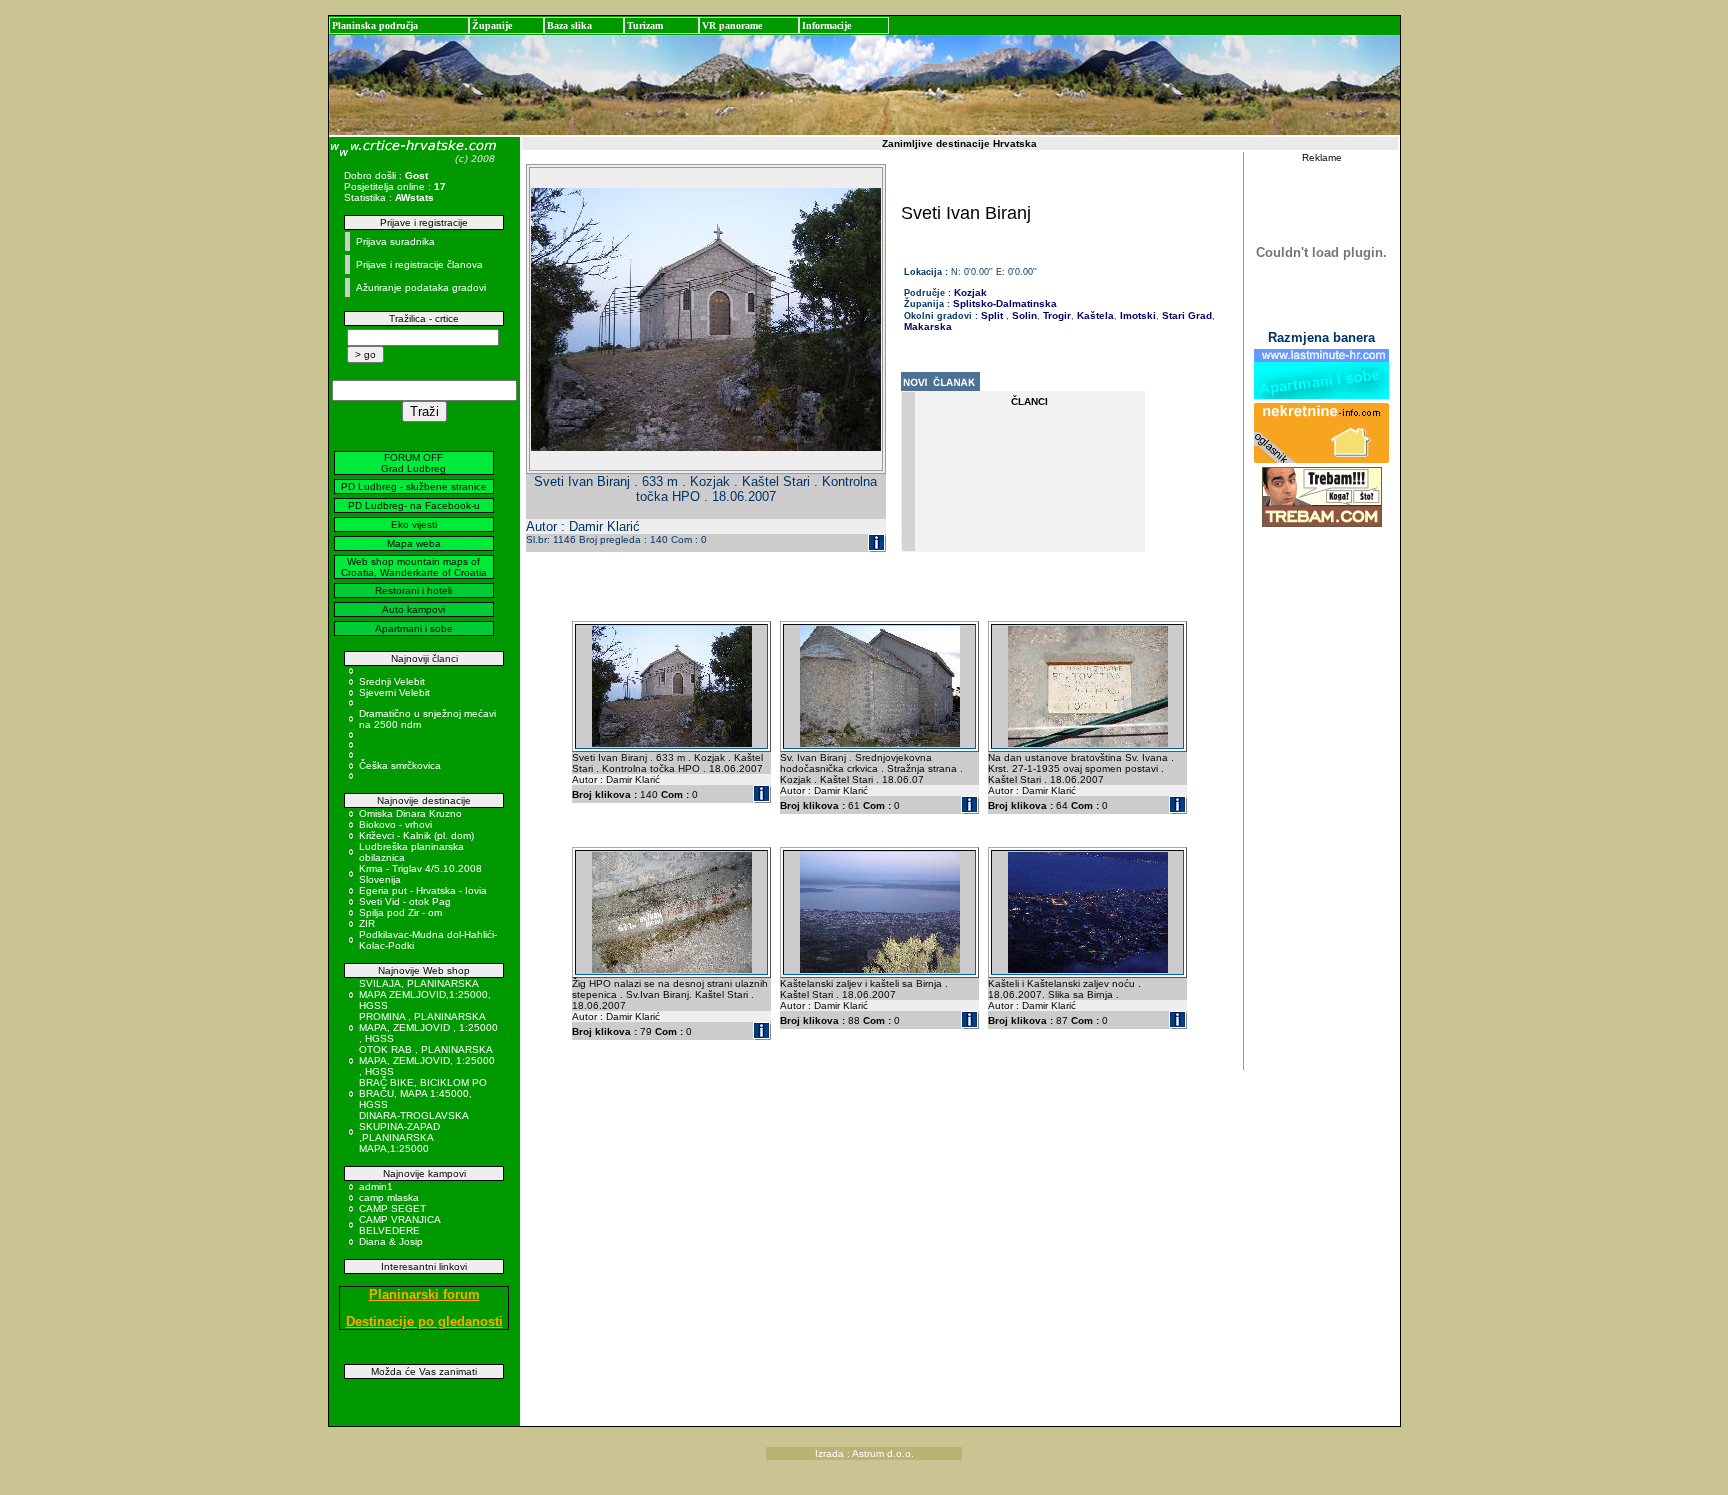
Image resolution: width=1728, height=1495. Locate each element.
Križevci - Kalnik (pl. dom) (416, 835)
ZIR (367, 923)
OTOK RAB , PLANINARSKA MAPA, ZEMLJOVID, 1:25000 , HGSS (427, 1060)
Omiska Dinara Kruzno (410, 813)
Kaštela (1094, 315)
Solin (1023, 315)
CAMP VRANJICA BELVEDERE (399, 1225)
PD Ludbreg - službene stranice (414, 486)
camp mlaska (389, 1197)
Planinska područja (375, 25)
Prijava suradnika (395, 241)
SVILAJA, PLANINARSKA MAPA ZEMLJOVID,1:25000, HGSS (425, 994)
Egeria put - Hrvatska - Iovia (423, 890)
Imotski (1136, 315)
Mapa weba (414, 543)
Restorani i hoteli (413, 590)
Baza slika (569, 25)
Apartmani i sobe (414, 628)
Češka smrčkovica (400, 765)
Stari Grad (1185, 315)
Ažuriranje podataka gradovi (421, 287)
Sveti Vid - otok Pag (405, 901)
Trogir (1055, 315)
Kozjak (970, 292)
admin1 (376, 1186)
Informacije (826, 25)
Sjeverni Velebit (394, 692)
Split (992, 315)
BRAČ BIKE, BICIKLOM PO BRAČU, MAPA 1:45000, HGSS (423, 1093)
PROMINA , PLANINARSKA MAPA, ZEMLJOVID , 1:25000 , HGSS (428, 1027)
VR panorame (732, 25)
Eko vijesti (414, 524)
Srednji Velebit (392, 681)
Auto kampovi (413, 609)
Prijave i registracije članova (419, 264)
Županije (492, 25)
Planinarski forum (424, 1294)
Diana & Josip (391, 1241)
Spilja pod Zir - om (400, 912)
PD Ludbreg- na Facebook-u (414, 505)
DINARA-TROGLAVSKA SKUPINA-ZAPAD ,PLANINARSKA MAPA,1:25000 (413, 1132)
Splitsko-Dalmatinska (1005, 303)
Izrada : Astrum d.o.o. (864, 1453)
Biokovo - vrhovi (395, 824)
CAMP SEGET (392, 1208)
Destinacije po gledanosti (424, 1321)
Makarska (928, 326)
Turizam (645, 25)
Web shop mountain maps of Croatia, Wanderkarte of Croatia (414, 567)
